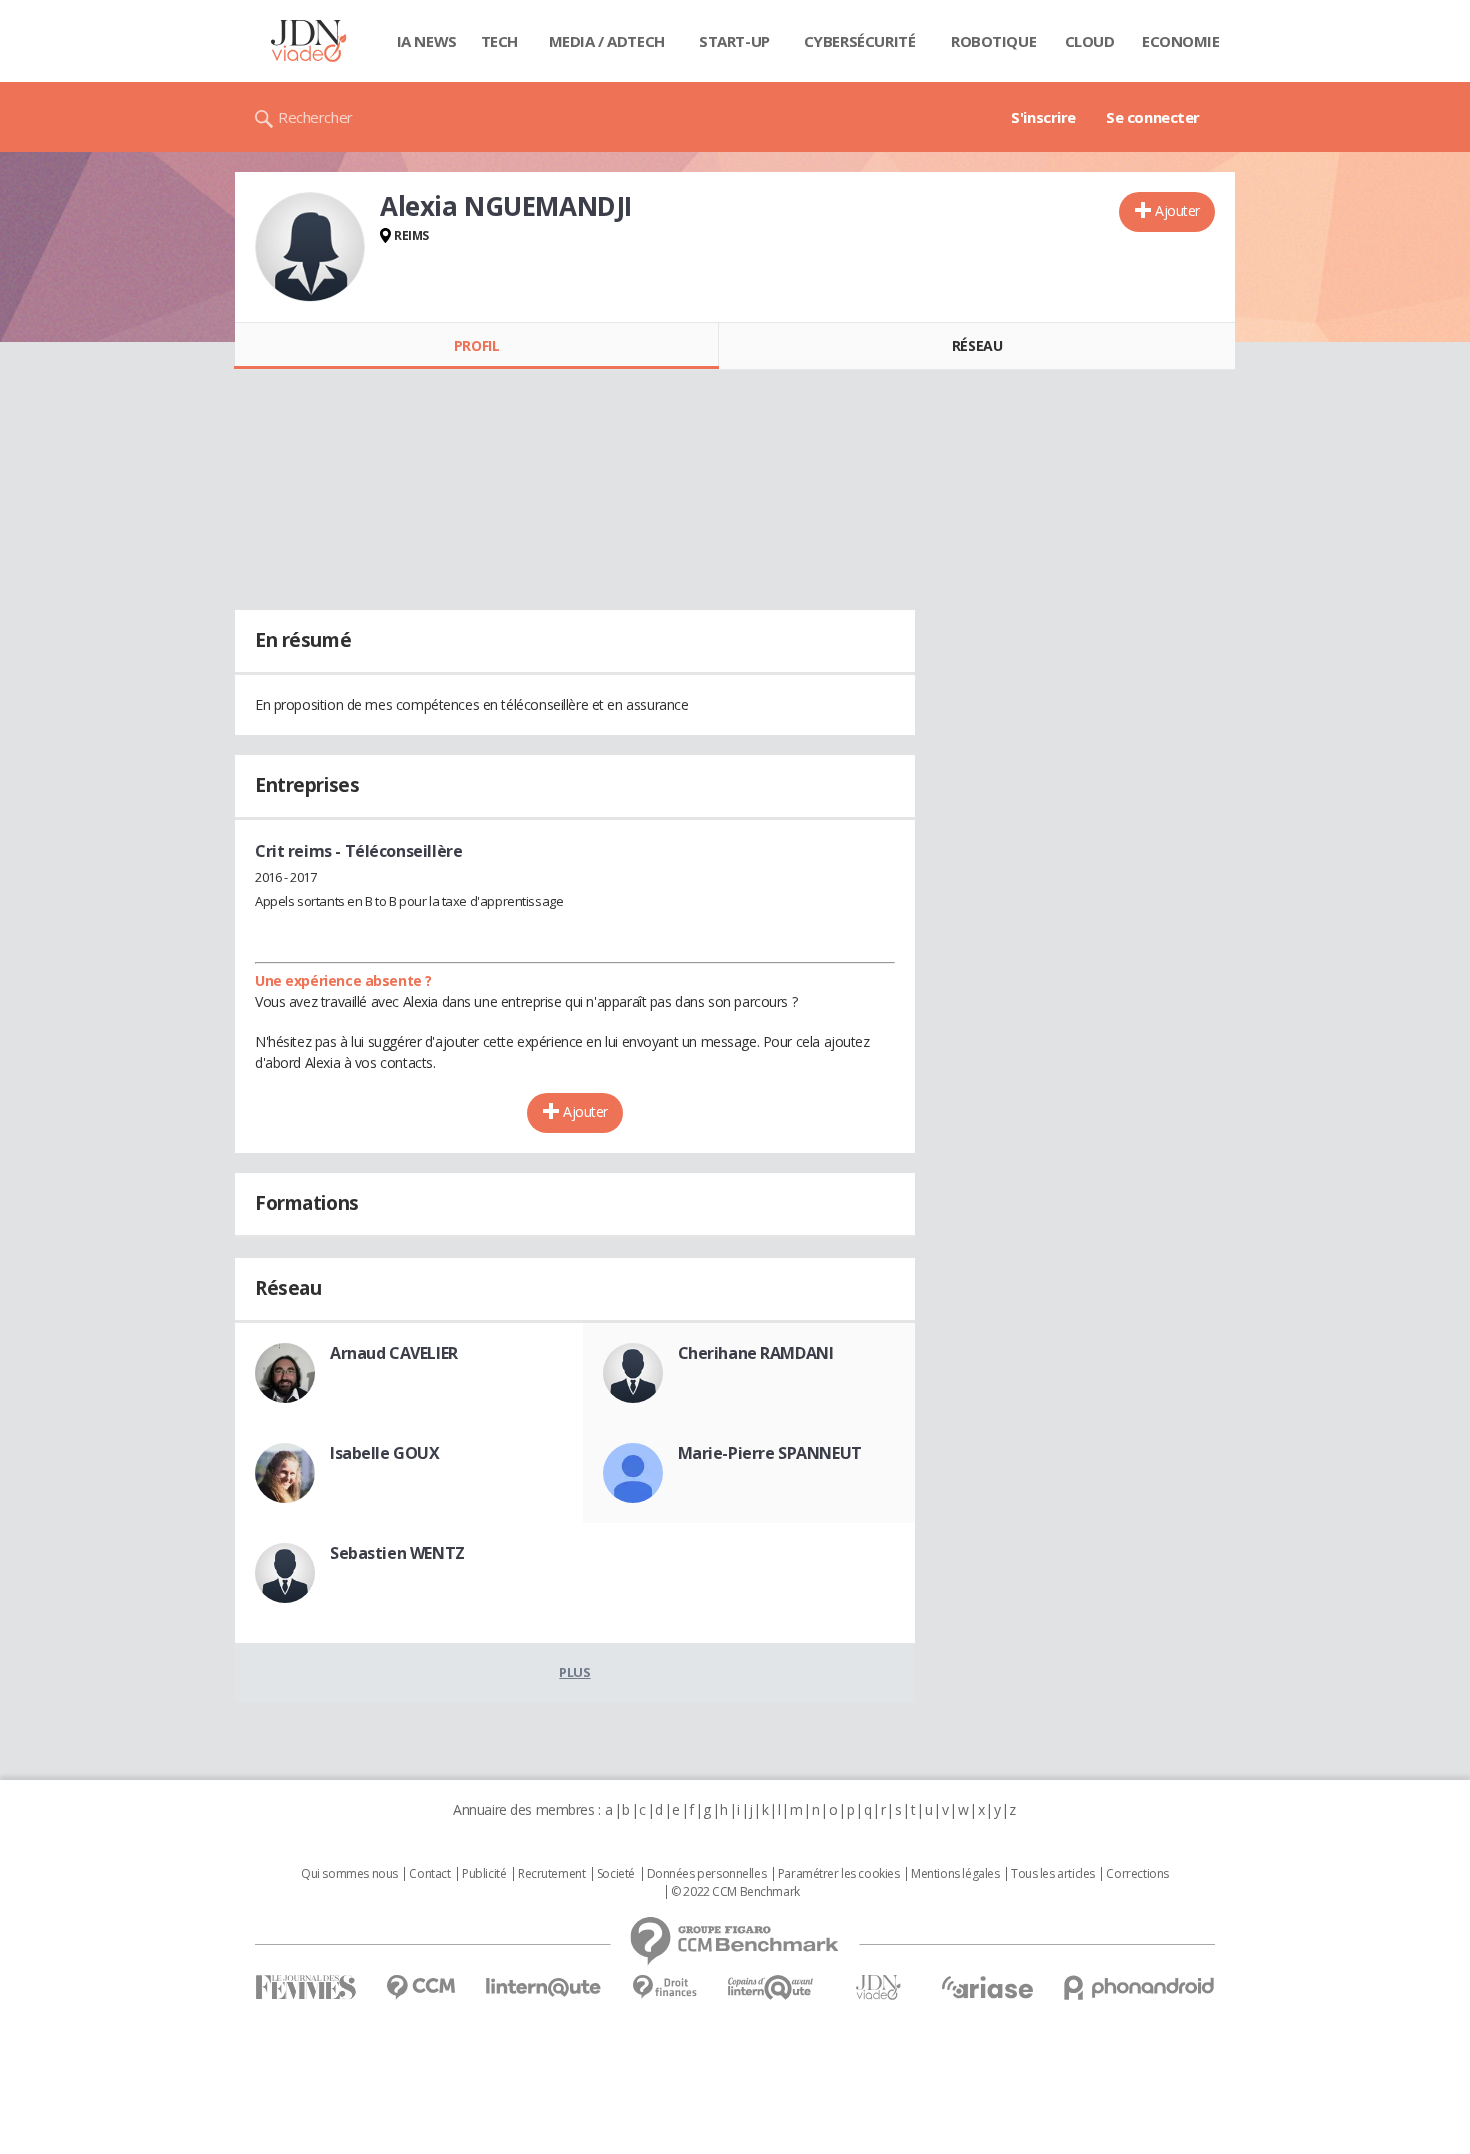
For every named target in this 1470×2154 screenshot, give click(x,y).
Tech (499, 41)
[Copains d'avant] (771, 1987)
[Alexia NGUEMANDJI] (310, 247)
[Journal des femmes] (305, 1987)
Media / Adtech (607, 41)
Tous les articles (1053, 1874)
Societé (616, 1874)
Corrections (1137, 1874)
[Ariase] (987, 1987)
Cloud (1090, 41)
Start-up (734, 41)
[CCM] (420, 1987)
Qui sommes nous (349, 1874)
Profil (476, 345)
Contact (429, 1874)
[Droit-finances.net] (664, 1987)
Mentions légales (955, 1874)
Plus (574, 1672)
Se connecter (1153, 117)
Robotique (993, 41)
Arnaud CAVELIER (394, 1353)
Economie (1181, 41)
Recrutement (551, 1874)
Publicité (484, 1874)
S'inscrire (1043, 117)
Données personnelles (707, 1874)
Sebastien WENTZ (397, 1553)
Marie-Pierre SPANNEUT (770, 1453)
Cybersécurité (860, 41)
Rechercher (315, 117)
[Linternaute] (544, 1987)
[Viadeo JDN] (878, 1987)
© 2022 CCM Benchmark (735, 1892)
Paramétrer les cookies (839, 1874)
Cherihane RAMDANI (756, 1353)
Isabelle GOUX (385, 1453)
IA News (427, 41)
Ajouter (1177, 210)
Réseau (977, 345)
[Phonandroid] (1139, 1987)
